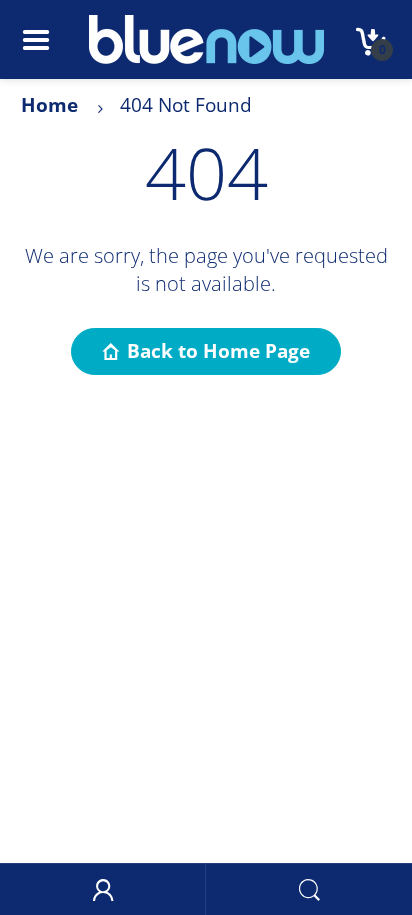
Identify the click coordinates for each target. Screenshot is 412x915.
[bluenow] (206, 38)
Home (49, 105)
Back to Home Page (218, 351)
